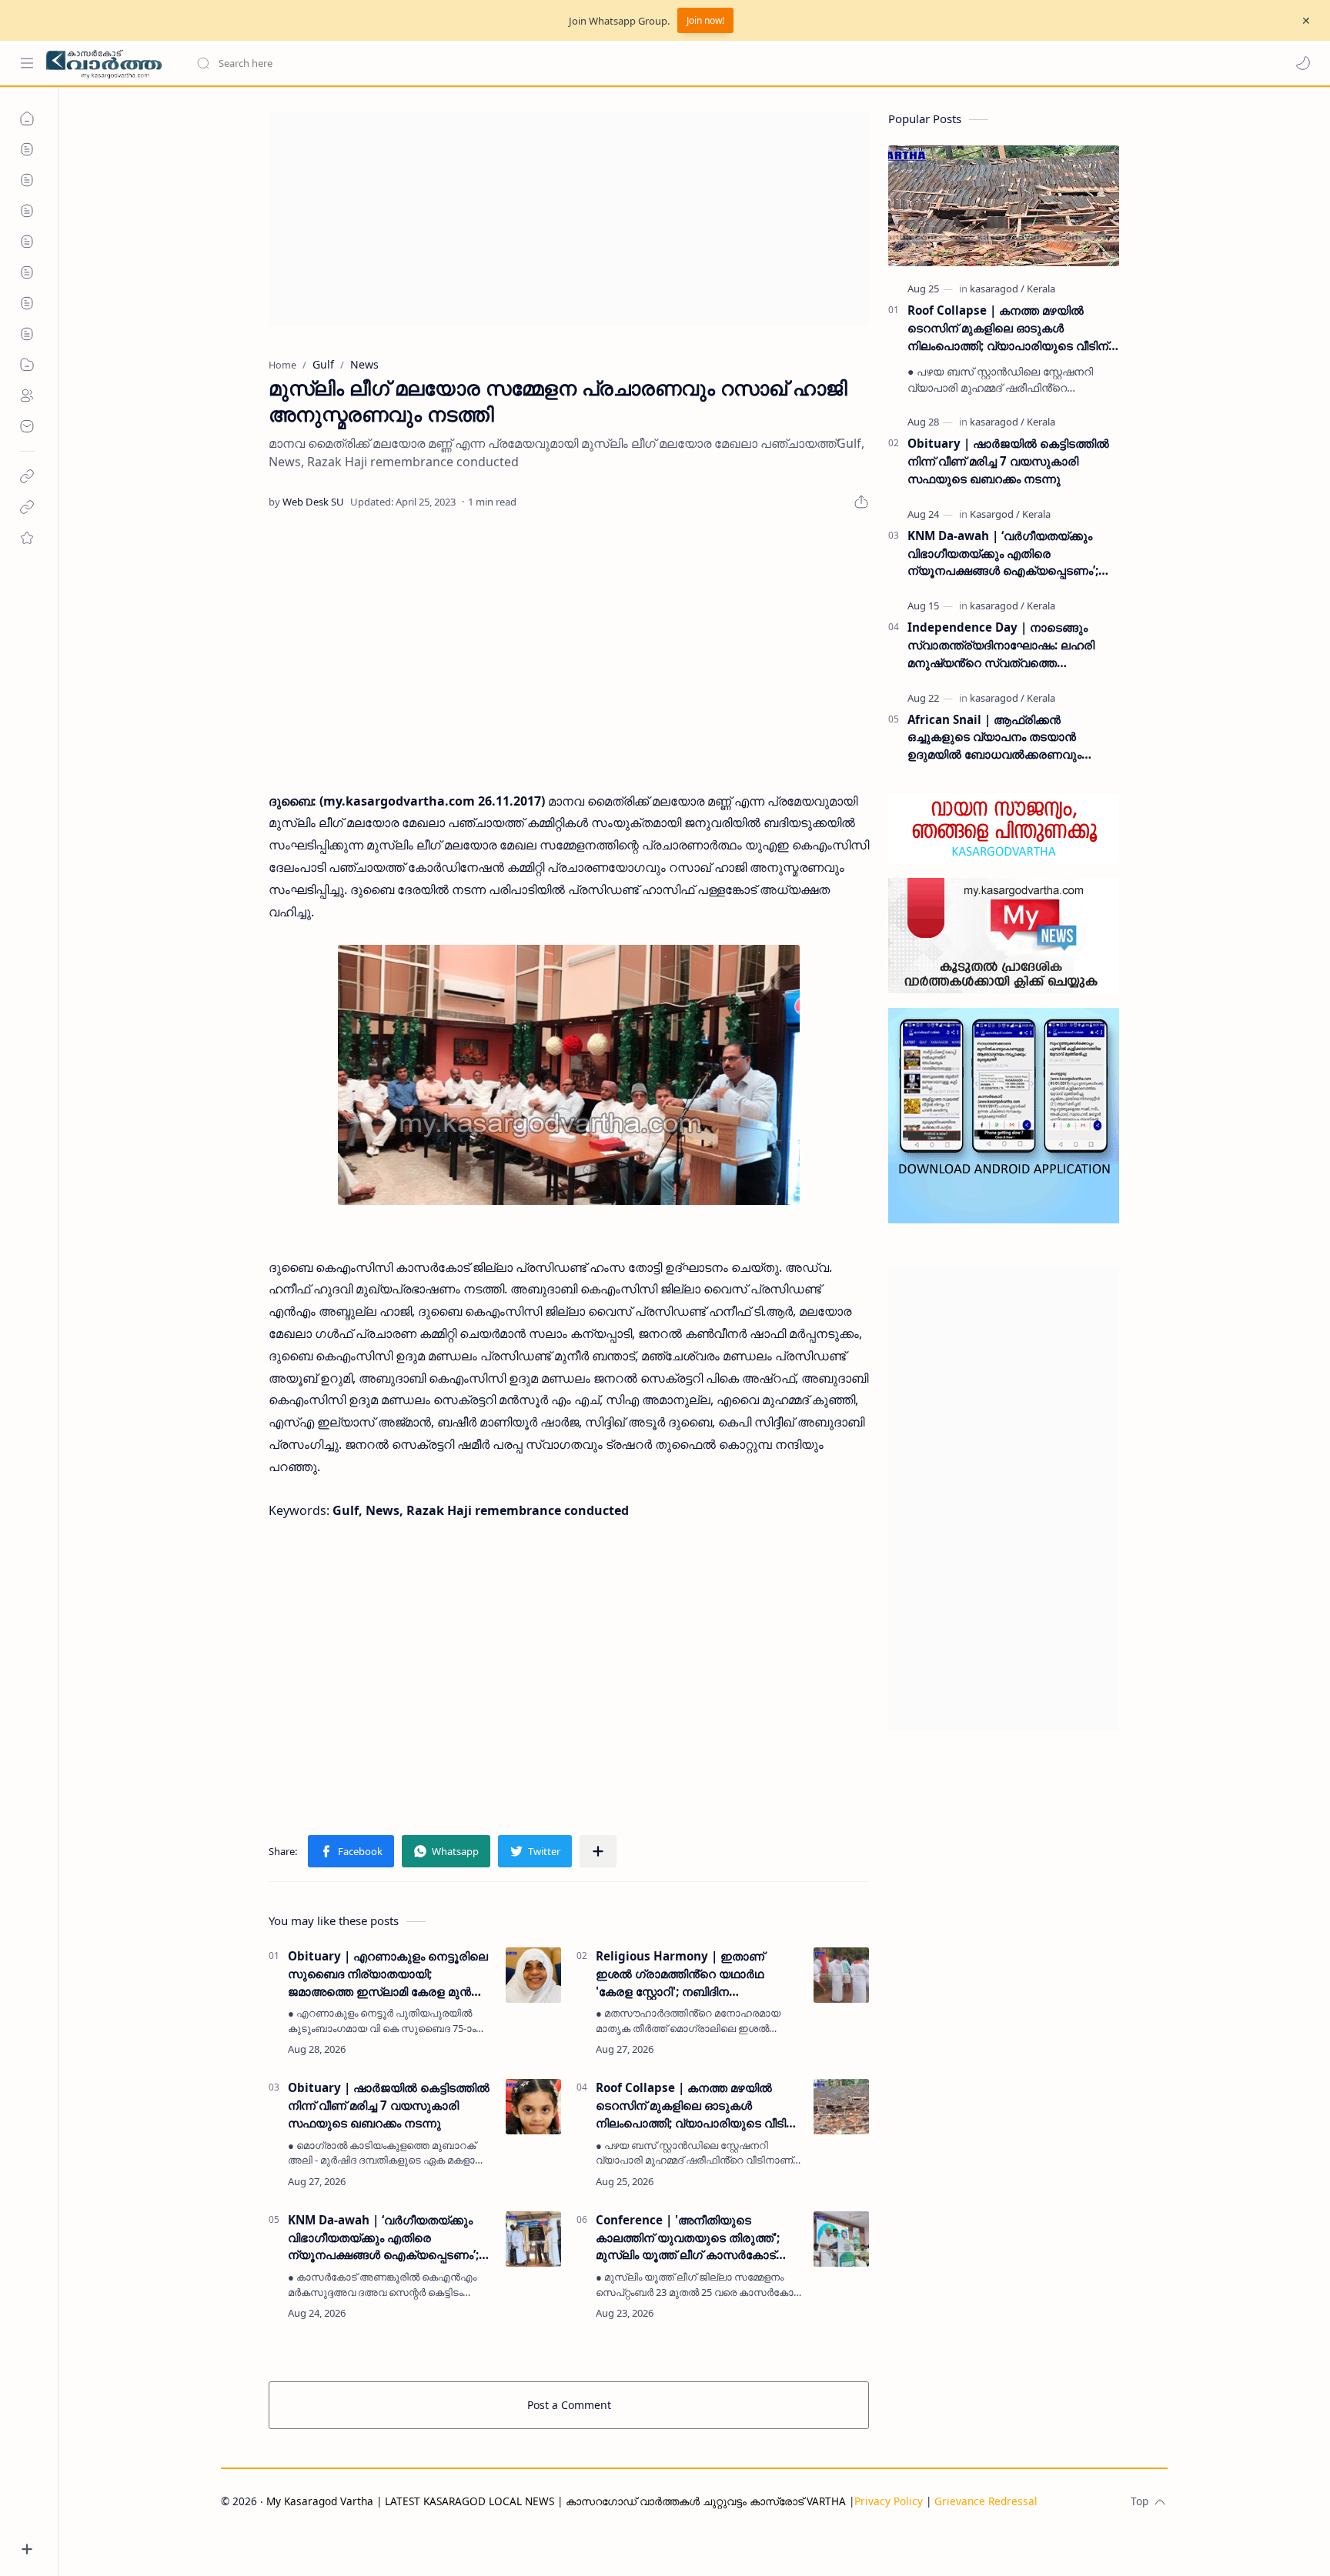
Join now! (705, 20)
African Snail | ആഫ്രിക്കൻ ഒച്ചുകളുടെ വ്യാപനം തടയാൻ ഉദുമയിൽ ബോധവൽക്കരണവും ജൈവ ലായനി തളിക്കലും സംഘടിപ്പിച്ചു (1013, 737)
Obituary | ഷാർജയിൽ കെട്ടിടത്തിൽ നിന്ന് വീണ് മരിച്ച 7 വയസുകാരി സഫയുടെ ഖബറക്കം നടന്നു (389, 2105)
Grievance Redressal (986, 2501)
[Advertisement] (569, 219)
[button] (1303, 63)
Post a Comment (569, 2405)
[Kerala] (1041, 289)
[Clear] (438, 63)
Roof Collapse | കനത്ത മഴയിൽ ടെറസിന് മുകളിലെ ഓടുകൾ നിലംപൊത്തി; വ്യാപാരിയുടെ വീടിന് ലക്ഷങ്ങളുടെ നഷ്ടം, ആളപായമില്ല (696, 2106)
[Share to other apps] (598, 1851)
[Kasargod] (995, 514)
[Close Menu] (1306, 21)
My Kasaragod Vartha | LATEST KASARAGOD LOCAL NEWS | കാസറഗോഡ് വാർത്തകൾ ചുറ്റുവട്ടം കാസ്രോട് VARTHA (556, 2501)
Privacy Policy (889, 2501)
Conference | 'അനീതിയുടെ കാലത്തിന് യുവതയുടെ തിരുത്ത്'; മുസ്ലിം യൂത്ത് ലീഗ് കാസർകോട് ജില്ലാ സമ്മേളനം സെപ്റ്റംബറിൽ (688, 2238)
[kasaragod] (997, 289)
